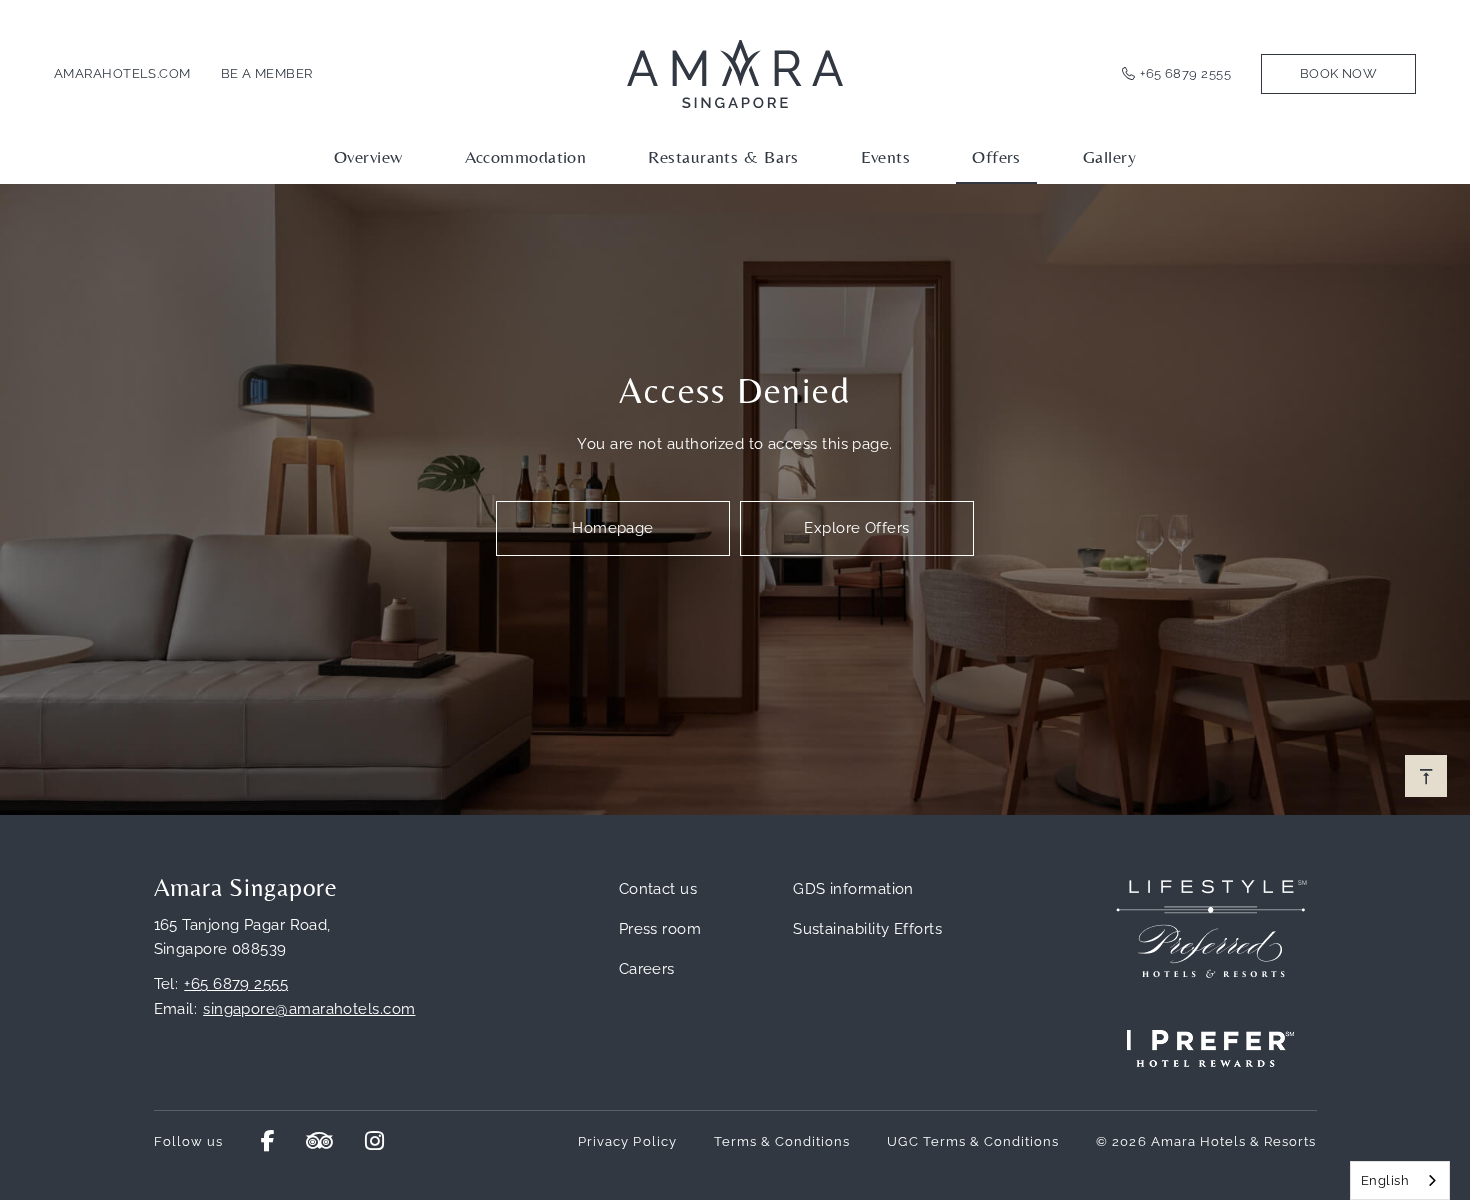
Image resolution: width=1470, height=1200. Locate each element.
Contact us (658, 889)
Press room (660, 929)
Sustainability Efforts (867, 929)
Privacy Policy (627, 1141)
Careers (647, 969)
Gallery (1109, 156)
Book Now (1339, 73)
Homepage (613, 528)
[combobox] (1400, 1180)
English (1385, 1180)
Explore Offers (856, 528)
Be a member (267, 73)
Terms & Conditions (782, 1141)
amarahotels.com (122, 73)
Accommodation (526, 156)
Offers (996, 156)
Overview (368, 156)
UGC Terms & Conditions (973, 1141)
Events (886, 156)
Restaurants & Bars (723, 156)
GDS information (853, 889)
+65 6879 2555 (1185, 73)
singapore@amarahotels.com (309, 1009)
